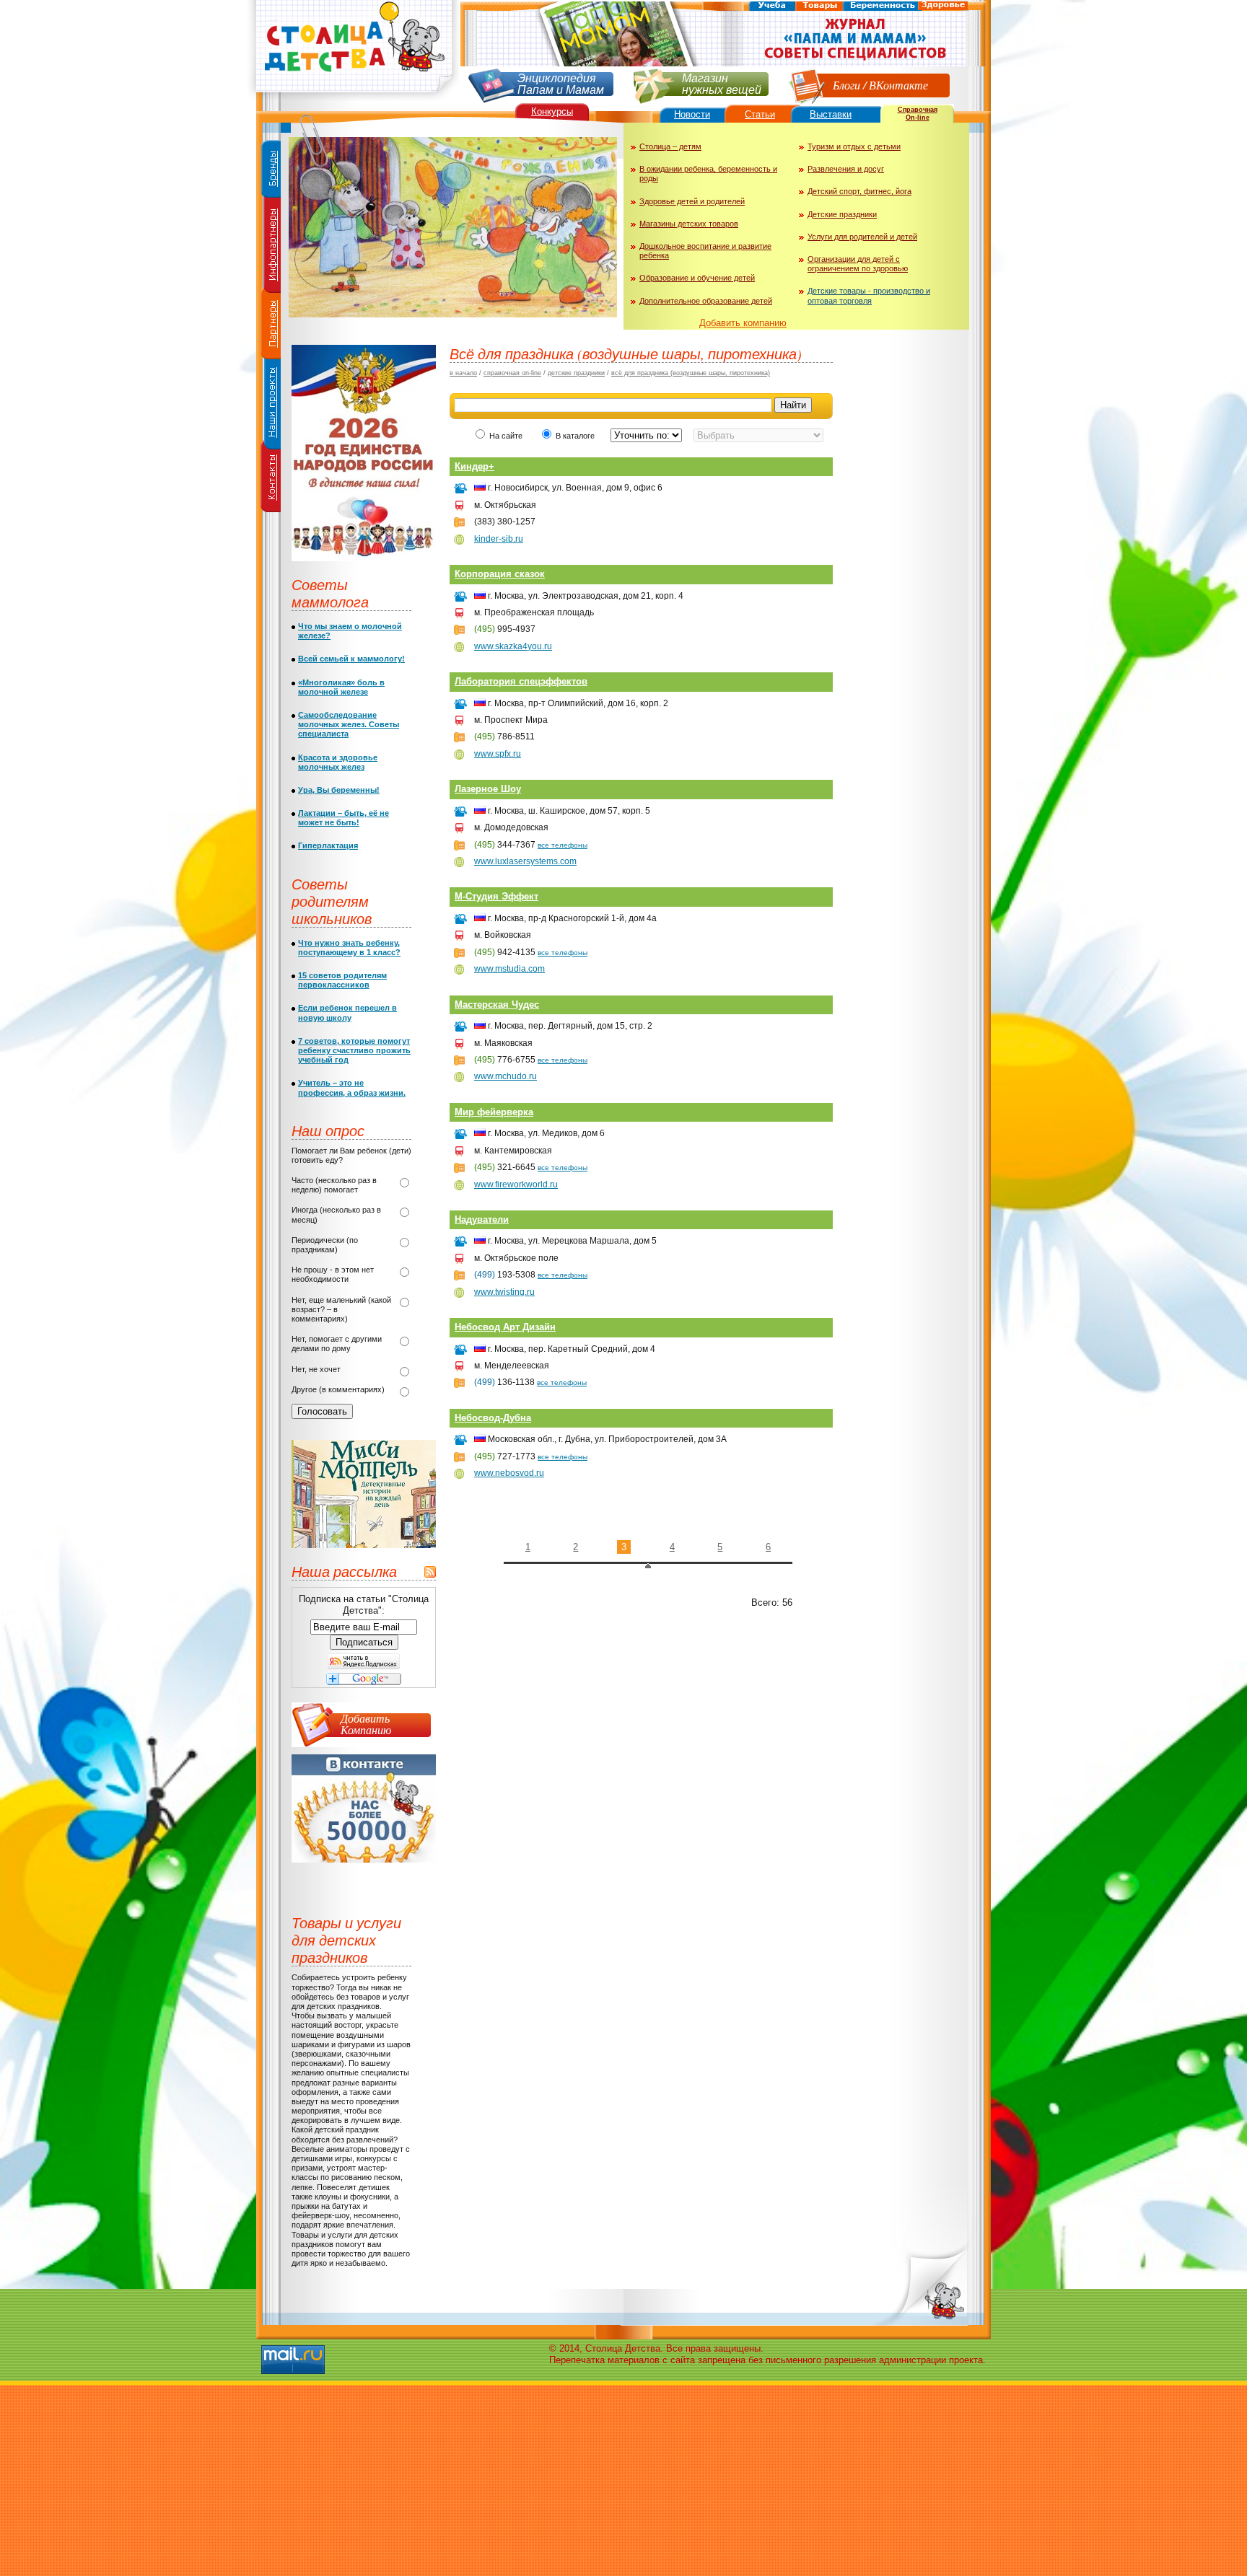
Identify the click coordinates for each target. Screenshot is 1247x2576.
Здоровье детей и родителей (692, 201)
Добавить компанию (743, 323)
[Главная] (353, 98)
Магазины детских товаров (689, 224)
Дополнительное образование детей (706, 301)
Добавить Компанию (366, 1724)
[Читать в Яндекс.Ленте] (364, 1666)
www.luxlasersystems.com (525, 861)
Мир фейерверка (494, 1112)
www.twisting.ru (504, 1292)
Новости (692, 114)
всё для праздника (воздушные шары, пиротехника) (691, 373)
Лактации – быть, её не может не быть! (344, 818)
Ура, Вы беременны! (339, 790)
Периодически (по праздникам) (325, 1245)
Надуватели (482, 1219)
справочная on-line (512, 373)
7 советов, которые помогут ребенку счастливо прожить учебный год (354, 1050)
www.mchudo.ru (506, 1076)
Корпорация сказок (500, 574)
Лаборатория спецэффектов (521, 681)
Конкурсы (552, 111)
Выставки (831, 114)
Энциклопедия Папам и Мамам (561, 83)
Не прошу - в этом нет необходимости (333, 1274)
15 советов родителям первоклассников (342, 980)
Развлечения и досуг (846, 169)
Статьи (760, 114)
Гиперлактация (328, 845)
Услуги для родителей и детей (862, 237)
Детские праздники (842, 214)
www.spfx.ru (498, 754)
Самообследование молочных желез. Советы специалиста (349, 724)
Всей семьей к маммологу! (351, 659)
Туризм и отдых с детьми (854, 146)
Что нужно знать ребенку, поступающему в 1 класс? (349, 948)
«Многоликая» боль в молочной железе (341, 687)
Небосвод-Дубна (493, 1418)
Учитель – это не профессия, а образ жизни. (352, 1087)
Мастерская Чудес (497, 1005)
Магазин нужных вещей (722, 83)
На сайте (506, 436)
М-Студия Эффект (496, 896)
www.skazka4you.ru (513, 646)
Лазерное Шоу (488, 789)
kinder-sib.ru (499, 539)
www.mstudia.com (509, 969)
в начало (463, 373)
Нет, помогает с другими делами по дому (337, 1344)
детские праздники (576, 373)
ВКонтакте (898, 85)
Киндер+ (474, 466)
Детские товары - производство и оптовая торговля (869, 295)
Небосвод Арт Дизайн (505, 1327)
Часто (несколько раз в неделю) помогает (334, 1185)
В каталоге (576, 436)
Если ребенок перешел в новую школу (347, 1012)
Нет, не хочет (316, 1369)
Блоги (846, 85)
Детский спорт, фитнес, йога (859, 191)
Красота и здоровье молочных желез (338, 762)
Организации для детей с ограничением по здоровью (858, 264)
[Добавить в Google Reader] (364, 1682)
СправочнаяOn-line (918, 114)
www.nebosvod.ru (509, 1473)
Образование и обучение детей (697, 278)
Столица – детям (670, 146)
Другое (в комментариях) (338, 1389)
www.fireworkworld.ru (516, 1184)
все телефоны (563, 845)
